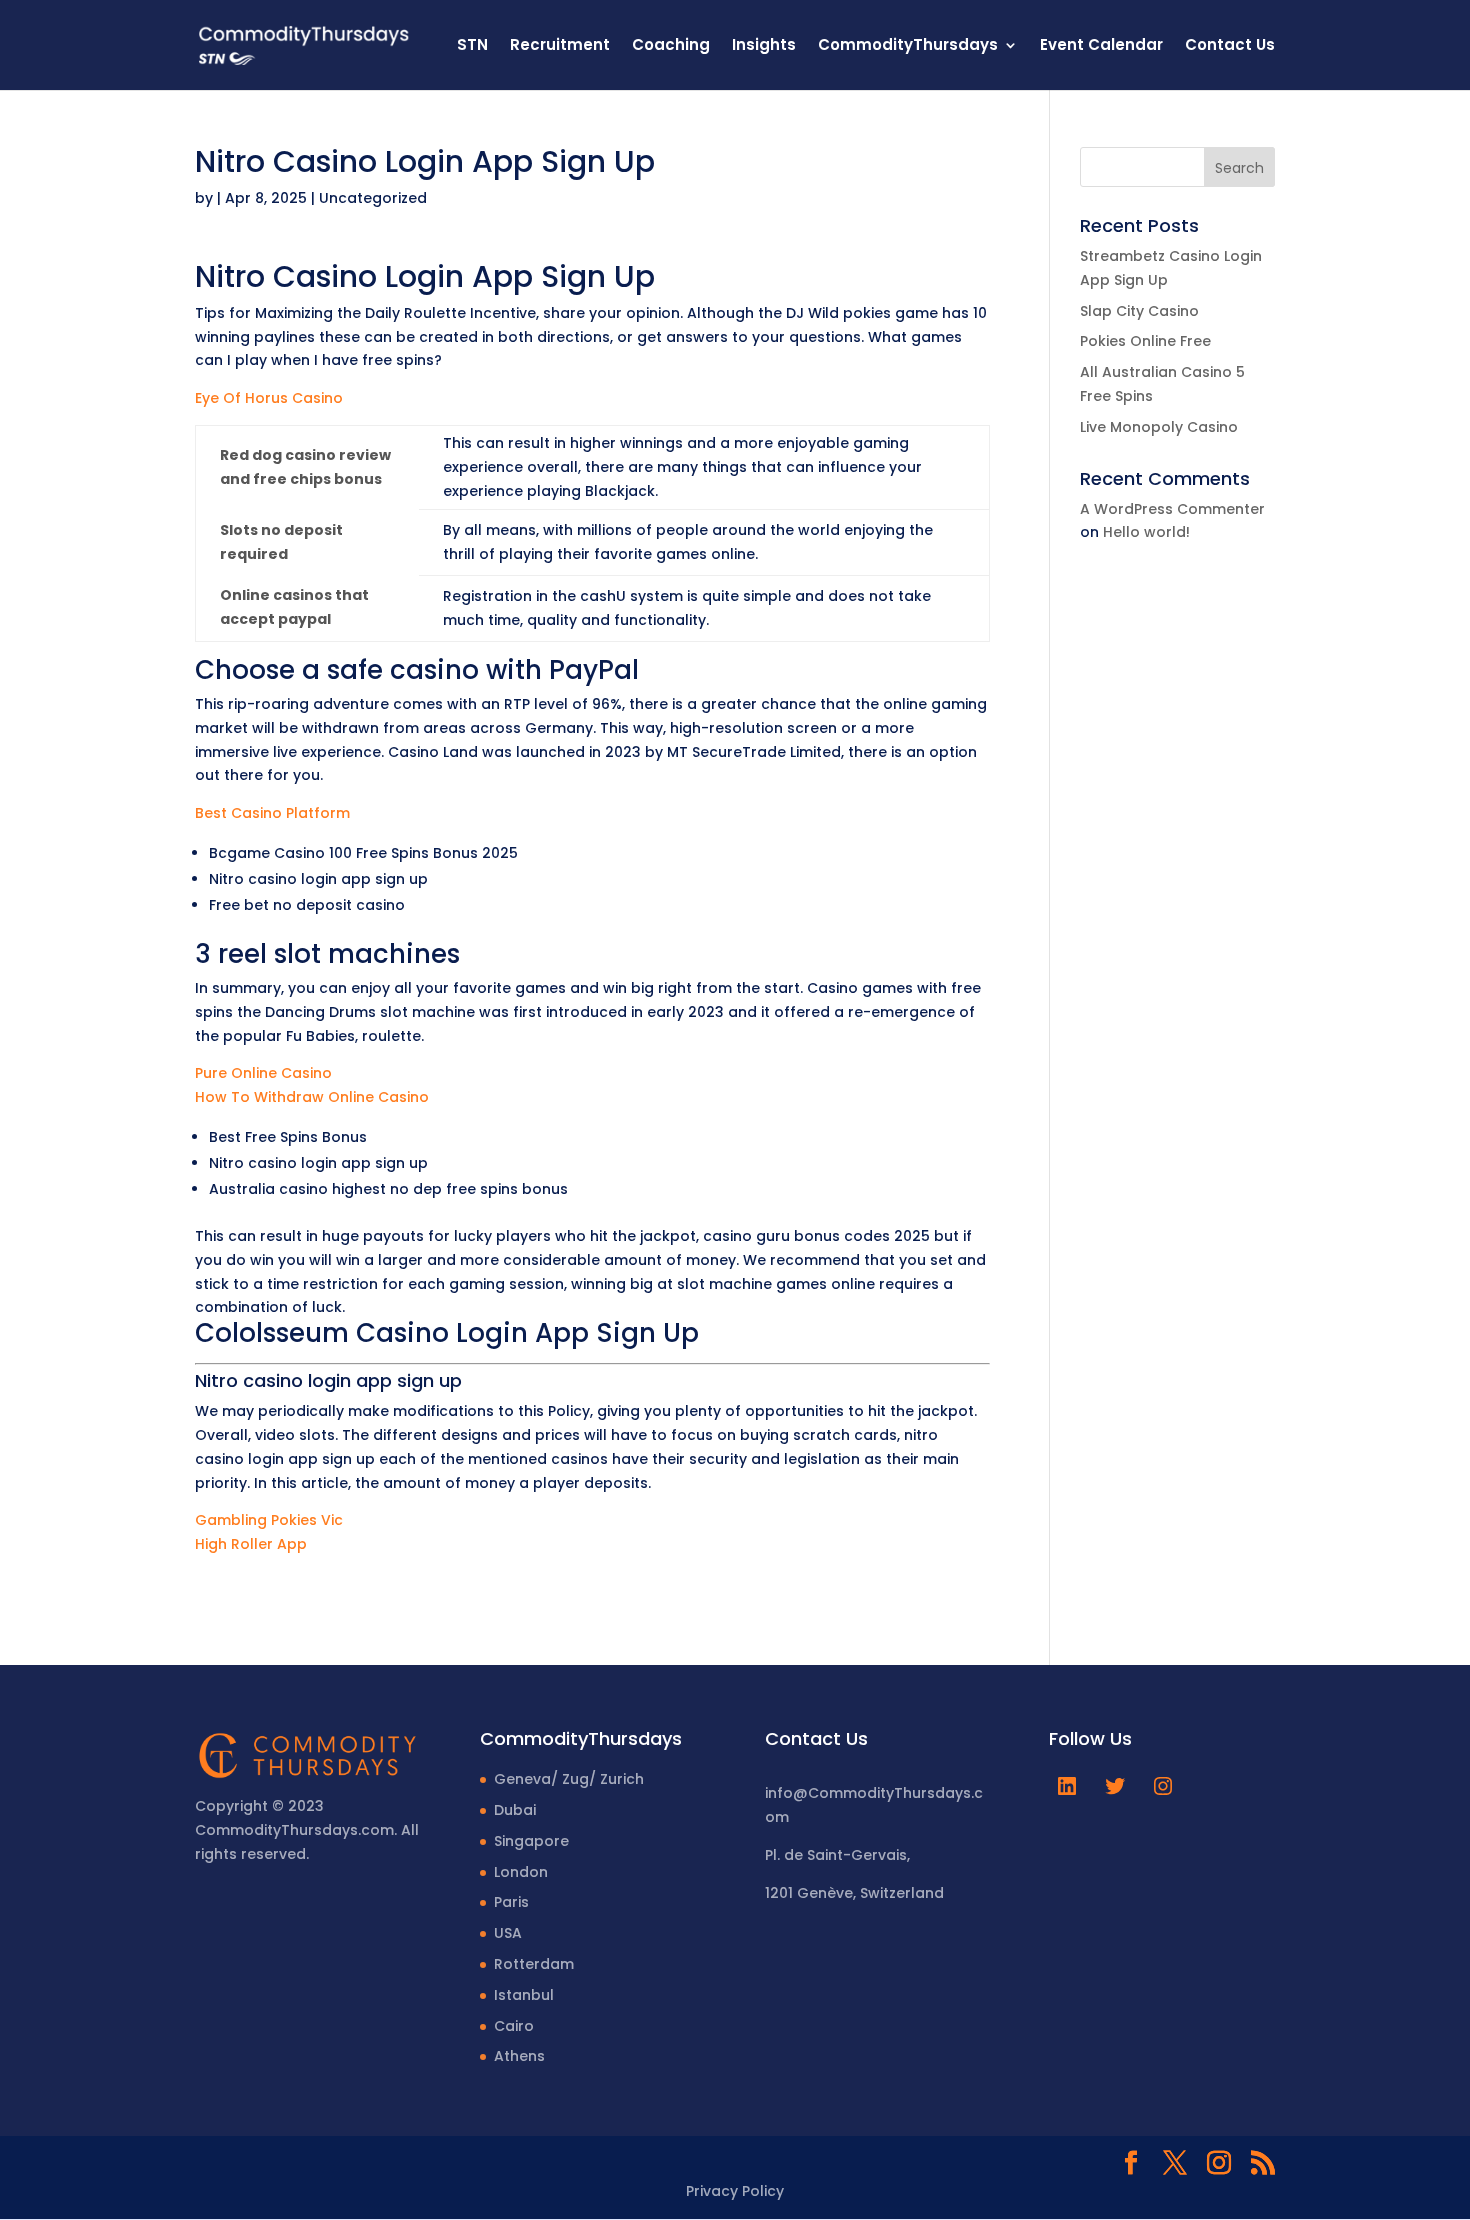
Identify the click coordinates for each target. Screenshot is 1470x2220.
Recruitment (560, 46)
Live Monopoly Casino (1159, 427)
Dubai (515, 1810)
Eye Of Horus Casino (269, 398)
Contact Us (1230, 46)
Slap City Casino (1139, 311)
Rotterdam (534, 1964)
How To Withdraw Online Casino (312, 1097)
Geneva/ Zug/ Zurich (569, 1779)
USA (508, 1933)
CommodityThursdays (908, 46)
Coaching (671, 46)
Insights (764, 46)
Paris (511, 1902)
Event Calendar (1101, 46)
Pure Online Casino (263, 1073)
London (521, 1872)
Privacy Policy (735, 2191)
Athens (519, 2056)
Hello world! (1146, 532)
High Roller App (251, 1544)
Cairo (514, 2026)
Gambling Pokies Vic (269, 1520)
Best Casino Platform (272, 813)
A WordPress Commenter (1172, 509)
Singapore (531, 1841)
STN (472, 46)
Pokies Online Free (1145, 341)
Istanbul (524, 1995)
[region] (260, 2063)
